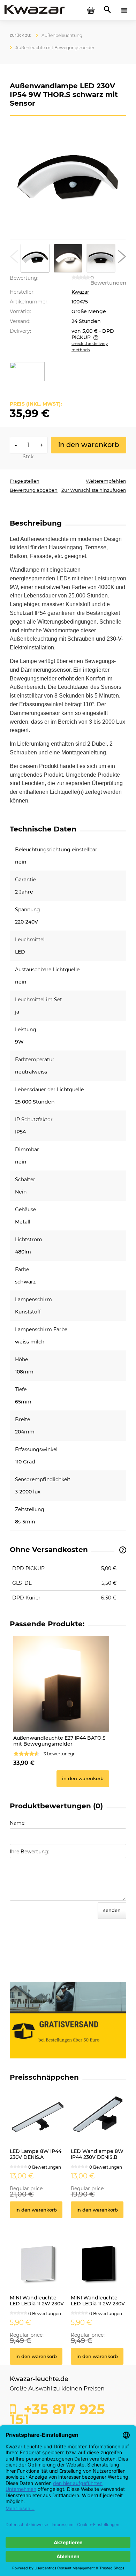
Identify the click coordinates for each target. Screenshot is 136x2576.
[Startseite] (35, 10)
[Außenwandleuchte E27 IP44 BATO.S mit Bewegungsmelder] (61, 1684)
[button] (14, 258)
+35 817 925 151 (57, 2412)
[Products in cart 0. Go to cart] (91, 10)
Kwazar (80, 292)
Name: (18, 1823)
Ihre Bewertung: (29, 1852)
